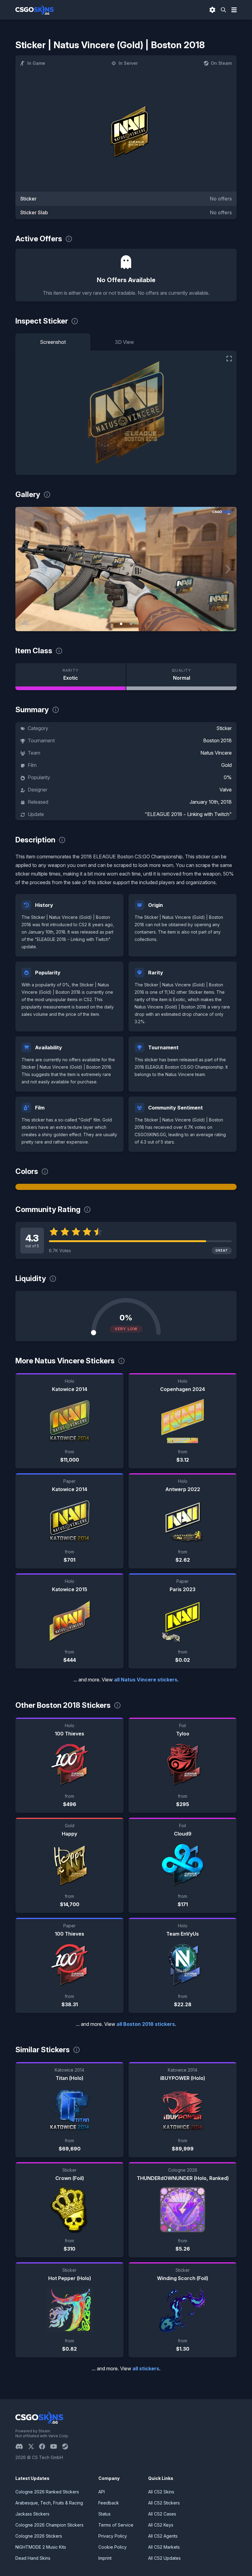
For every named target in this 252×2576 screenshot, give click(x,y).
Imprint (105, 2558)
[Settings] (212, 10)
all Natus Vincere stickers (146, 1680)
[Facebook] (45, 2446)
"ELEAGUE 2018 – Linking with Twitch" (188, 814)
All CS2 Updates (164, 2558)
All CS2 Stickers (164, 2503)
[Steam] (67, 2446)
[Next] (227, 569)
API (102, 2492)
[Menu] (234, 10)
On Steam (221, 63)
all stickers (146, 2368)
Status (104, 2514)
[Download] (25, 621)
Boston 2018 (217, 740)
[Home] (35, 10)
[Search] (223, 10)
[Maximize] (229, 359)
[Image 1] (121, 624)
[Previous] (25, 569)
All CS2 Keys (161, 2525)
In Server (128, 63)
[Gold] (126, 1187)
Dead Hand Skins (33, 2558)
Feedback (109, 2503)
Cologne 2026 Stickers (39, 2536)
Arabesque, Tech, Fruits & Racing (49, 2503)
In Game (36, 63)
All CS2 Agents (163, 2536)
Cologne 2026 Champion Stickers (49, 2525)
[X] (33, 2446)
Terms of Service (116, 2525)
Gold (226, 765)
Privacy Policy (113, 2536)
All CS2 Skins (161, 2492)
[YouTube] (56, 2446)
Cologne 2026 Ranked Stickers (47, 2492)
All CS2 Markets (164, 2547)
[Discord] (22, 2446)
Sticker (224, 728)
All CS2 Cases (162, 2514)
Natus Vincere (216, 753)
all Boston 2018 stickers (146, 2024)
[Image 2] (131, 624)
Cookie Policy (112, 2547)
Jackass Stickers (32, 2514)
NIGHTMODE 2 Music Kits (41, 2547)
